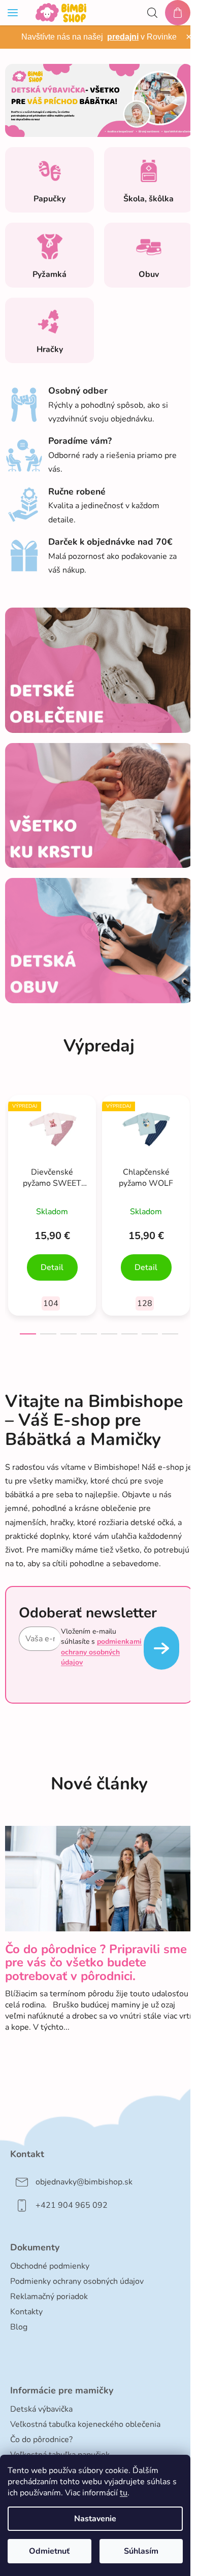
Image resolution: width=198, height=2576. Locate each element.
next (187, 1145)
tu (124, 2493)
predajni (123, 37)
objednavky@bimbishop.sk (84, 2182)
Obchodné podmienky (50, 2266)
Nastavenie (95, 2519)
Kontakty (26, 2312)
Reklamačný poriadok (49, 2297)
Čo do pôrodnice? (41, 2440)
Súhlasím (141, 2551)
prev (11, 1145)
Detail (52, 1267)
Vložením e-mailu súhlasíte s (101, 1647)
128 (145, 1303)
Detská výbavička (41, 2409)
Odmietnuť (49, 2551)
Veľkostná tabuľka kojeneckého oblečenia (85, 2424)
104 (51, 1303)
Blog (19, 2327)
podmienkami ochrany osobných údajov (101, 1652)
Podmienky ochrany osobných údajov (77, 2281)
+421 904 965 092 (72, 2205)
